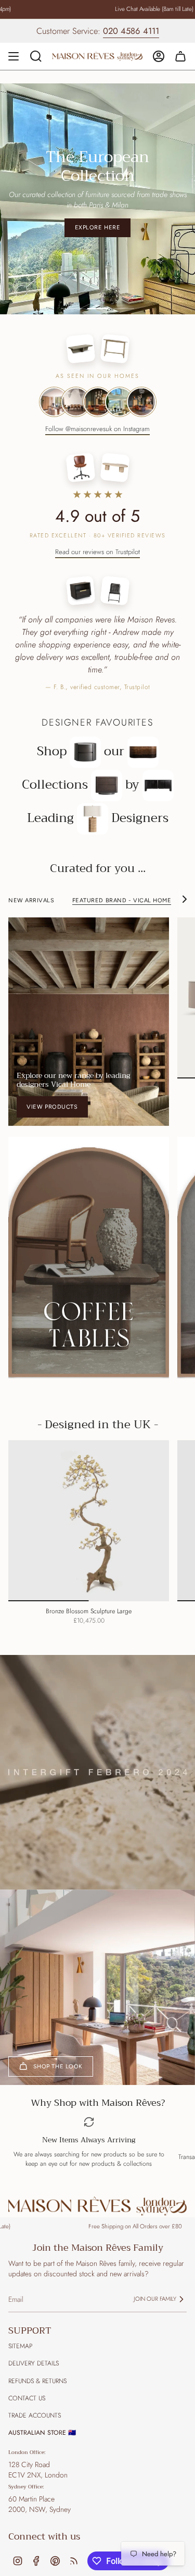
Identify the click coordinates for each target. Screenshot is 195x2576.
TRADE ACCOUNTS (35, 2406)
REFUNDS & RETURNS (37, 2371)
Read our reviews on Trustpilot (97, 542)
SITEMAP (20, 2336)
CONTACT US (27, 2388)
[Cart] (180, 56)
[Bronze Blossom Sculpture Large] (89, 1511)
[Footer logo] (97, 2196)
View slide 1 (72, 299)
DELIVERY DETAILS (34, 2353)
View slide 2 (98, 299)
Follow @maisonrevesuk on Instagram (97, 419)
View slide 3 (124, 299)
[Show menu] (14, 56)
